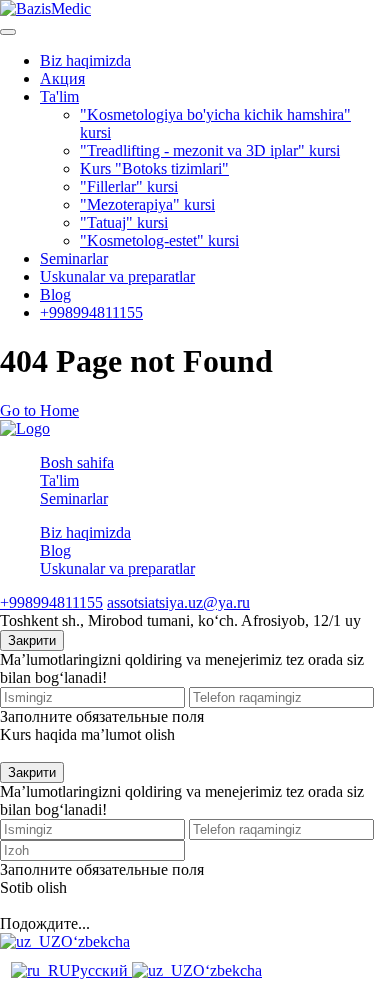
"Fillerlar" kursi (129, 186)
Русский (101, 970)
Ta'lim (59, 96)
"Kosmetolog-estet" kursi (159, 240)
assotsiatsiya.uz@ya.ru (178, 602)
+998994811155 (91, 312)
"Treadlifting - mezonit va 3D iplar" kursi (210, 150)
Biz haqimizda (85, 60)
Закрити (32, 640)
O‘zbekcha (95, 941)
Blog (55, 294)
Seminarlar (74, 258)
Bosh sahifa (77, 462)
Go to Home (39, 410)
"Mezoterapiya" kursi (147, 204)
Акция (62, 78)
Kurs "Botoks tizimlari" (154, 168)
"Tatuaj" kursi (124, 222)
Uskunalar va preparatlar (117, 276)
